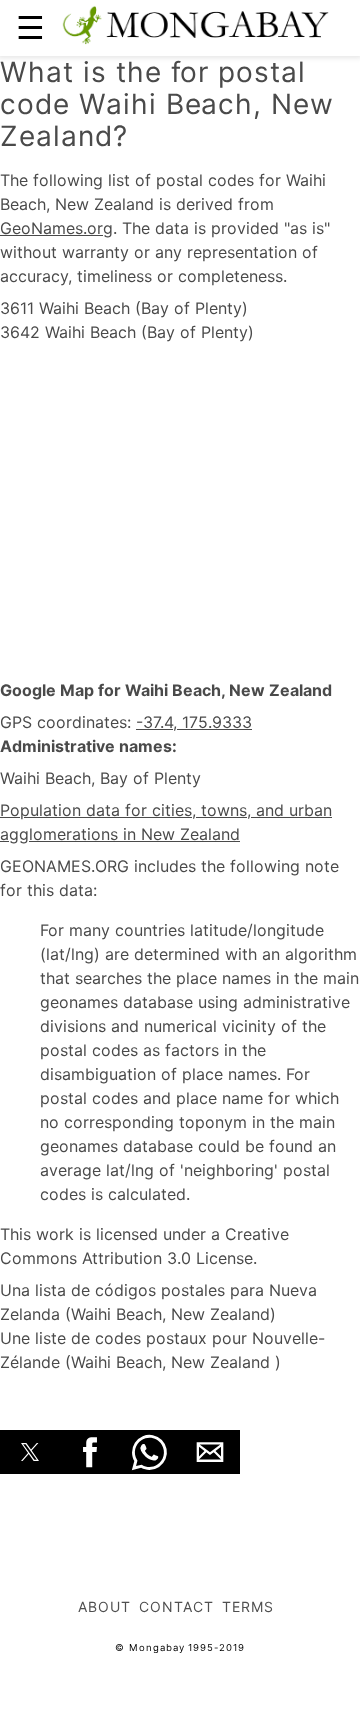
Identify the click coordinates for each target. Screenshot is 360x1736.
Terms (248, 1606)
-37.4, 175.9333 (194, 722)
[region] (180, 512)
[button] (30, 1452)
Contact (176, 1606)
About (104, 1606)
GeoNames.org (56, 228)
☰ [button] (30, 27)
